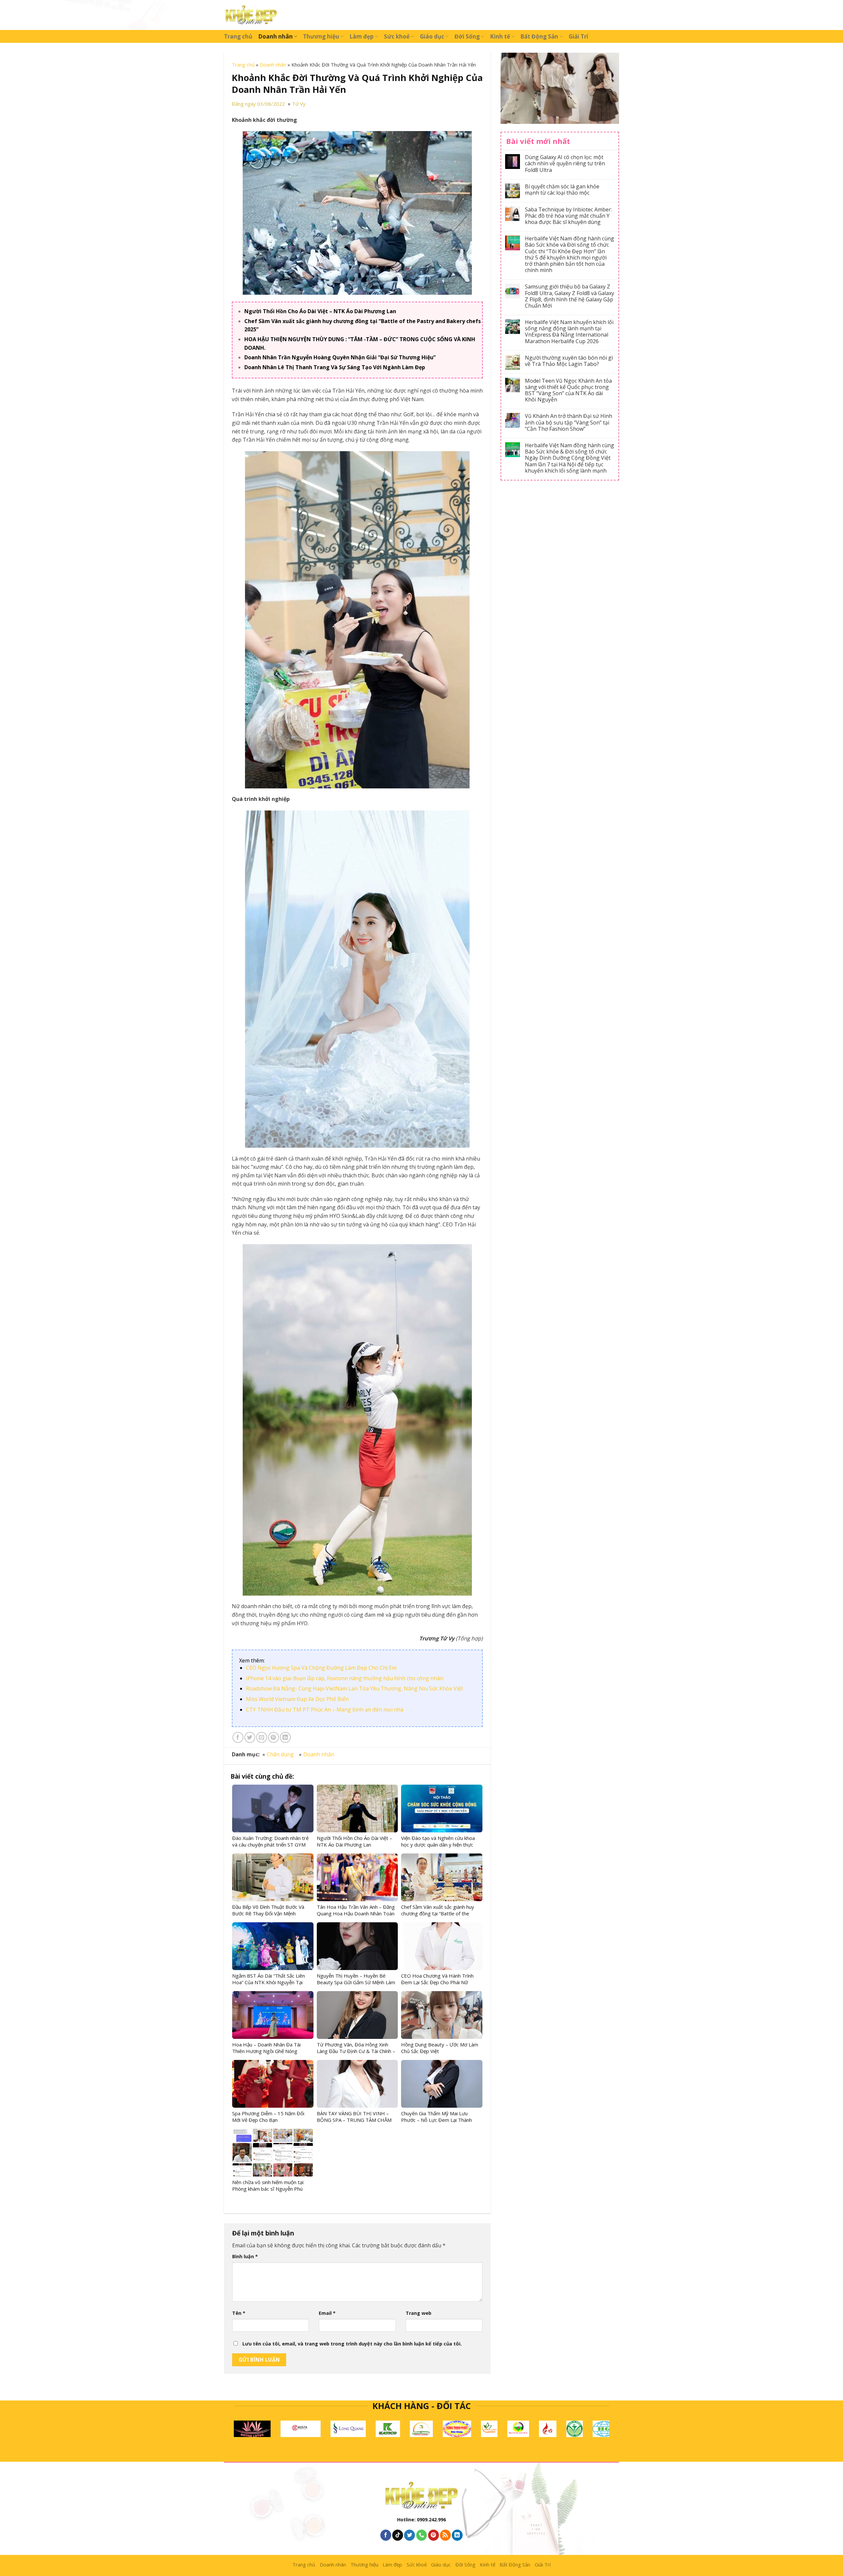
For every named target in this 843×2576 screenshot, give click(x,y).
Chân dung (280, 1754)
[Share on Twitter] (250, 1737)
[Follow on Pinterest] (434, 2535)
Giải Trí (578, 36)
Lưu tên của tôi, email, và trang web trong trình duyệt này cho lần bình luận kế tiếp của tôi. (352, 2344)
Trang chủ (238, 36)
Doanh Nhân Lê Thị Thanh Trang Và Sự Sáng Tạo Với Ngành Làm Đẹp (335, 367)
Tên (239, 2313)
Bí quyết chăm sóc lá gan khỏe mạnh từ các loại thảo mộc (562, 190)
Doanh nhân (275, 36)
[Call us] (422, 2535)
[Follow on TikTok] (398, 2535)
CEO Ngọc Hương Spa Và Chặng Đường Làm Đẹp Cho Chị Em (321, 1668)
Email (327, 2313)
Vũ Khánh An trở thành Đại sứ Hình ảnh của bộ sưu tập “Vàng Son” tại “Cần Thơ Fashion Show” (569, 423)
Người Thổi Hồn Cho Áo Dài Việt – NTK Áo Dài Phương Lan (320, 311)
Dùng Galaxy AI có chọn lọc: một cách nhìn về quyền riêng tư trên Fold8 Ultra (565, 164)
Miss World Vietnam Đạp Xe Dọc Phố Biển (297, 1699)
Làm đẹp (361, 36)
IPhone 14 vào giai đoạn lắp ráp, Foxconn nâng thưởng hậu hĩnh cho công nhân (345, 1678)
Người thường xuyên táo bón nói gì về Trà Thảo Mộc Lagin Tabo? (569, 361)
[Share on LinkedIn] (285, 1737)
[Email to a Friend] (262, 1737)
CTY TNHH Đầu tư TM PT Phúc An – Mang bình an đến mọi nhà (325, 1710)
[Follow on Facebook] (386, 2535)
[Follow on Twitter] (409, 2535)
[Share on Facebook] (238, 1737)
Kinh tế (500, 36)
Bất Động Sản (539, 36)
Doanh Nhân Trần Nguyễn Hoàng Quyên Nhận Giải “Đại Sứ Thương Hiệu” (340, 357)
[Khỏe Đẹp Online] (251, 15)
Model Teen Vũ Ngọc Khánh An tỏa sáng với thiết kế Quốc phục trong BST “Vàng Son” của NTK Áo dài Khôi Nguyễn (568, 390)
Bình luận (245, 2256)
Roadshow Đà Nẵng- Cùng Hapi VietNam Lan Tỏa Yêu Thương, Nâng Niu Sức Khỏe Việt (354, 1688)
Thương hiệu (321, 36)
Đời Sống (467, 36)
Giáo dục (432, 36)
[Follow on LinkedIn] (457, 2535)
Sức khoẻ (397, 36)
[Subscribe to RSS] (445, 2535)
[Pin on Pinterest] (273, 1737)
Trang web (419, 2313)
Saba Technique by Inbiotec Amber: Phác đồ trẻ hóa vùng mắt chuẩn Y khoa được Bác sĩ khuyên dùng (568, 216)
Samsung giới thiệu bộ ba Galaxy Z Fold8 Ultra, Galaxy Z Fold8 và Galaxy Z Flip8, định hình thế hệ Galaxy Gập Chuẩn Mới (570, 296)
